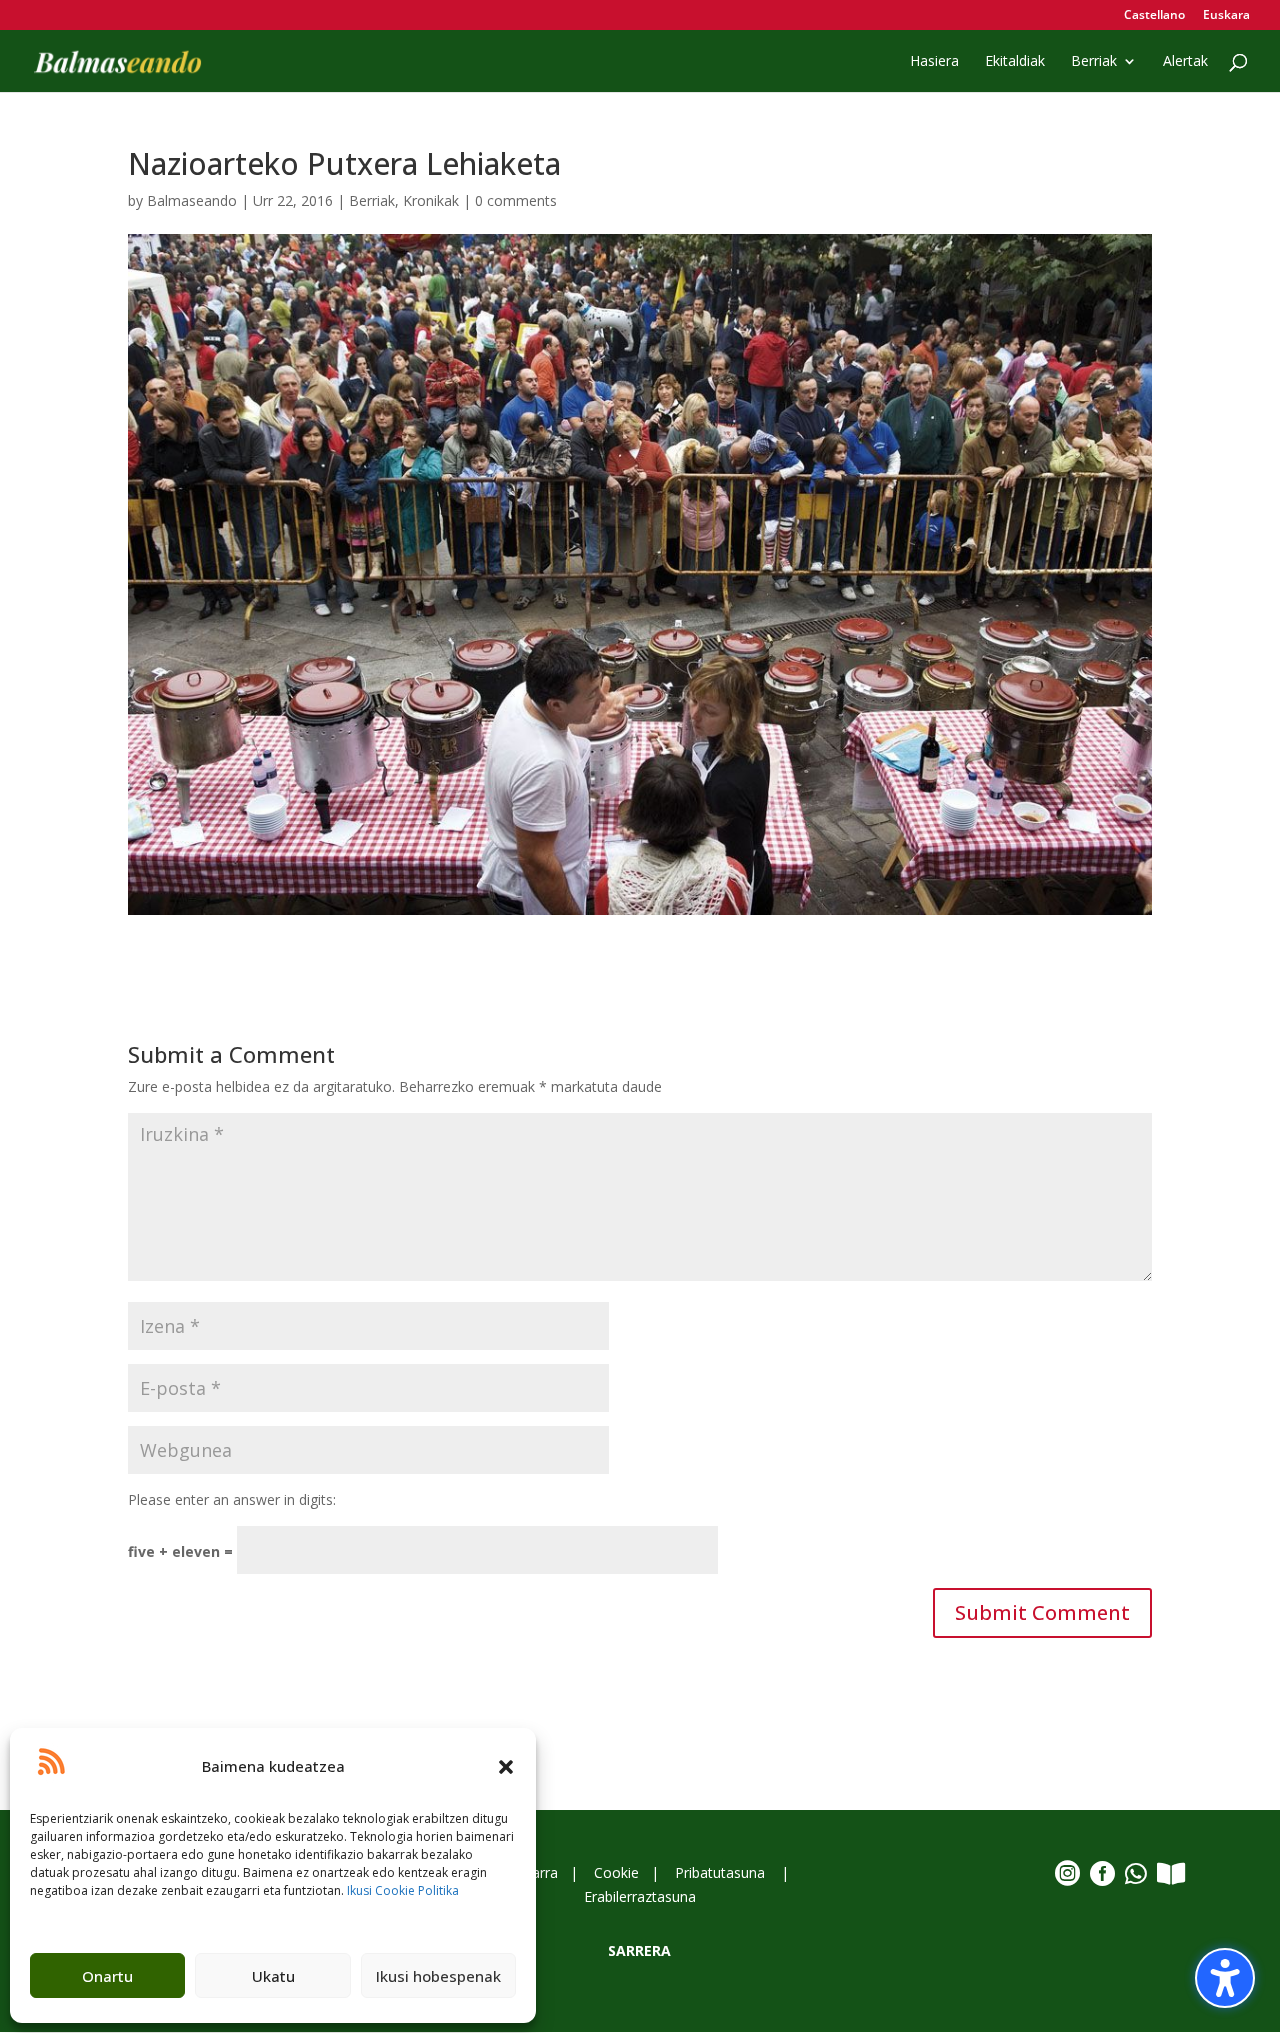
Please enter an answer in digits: (232, 1499)
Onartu (107, 1976)
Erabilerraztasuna (640, 1896)
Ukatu (273, 1976)
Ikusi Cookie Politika (403, 1890)
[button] (506, 1767)
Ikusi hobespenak (438, 1976)
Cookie (616, 1872)
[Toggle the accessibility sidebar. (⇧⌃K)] (1225, 1978)
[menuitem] (1154, 19)
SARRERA (639, 1950)
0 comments (516, 200)
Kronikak (431, 200)
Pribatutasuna (722, 1872)
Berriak (372, 200)
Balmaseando (192, 200)
